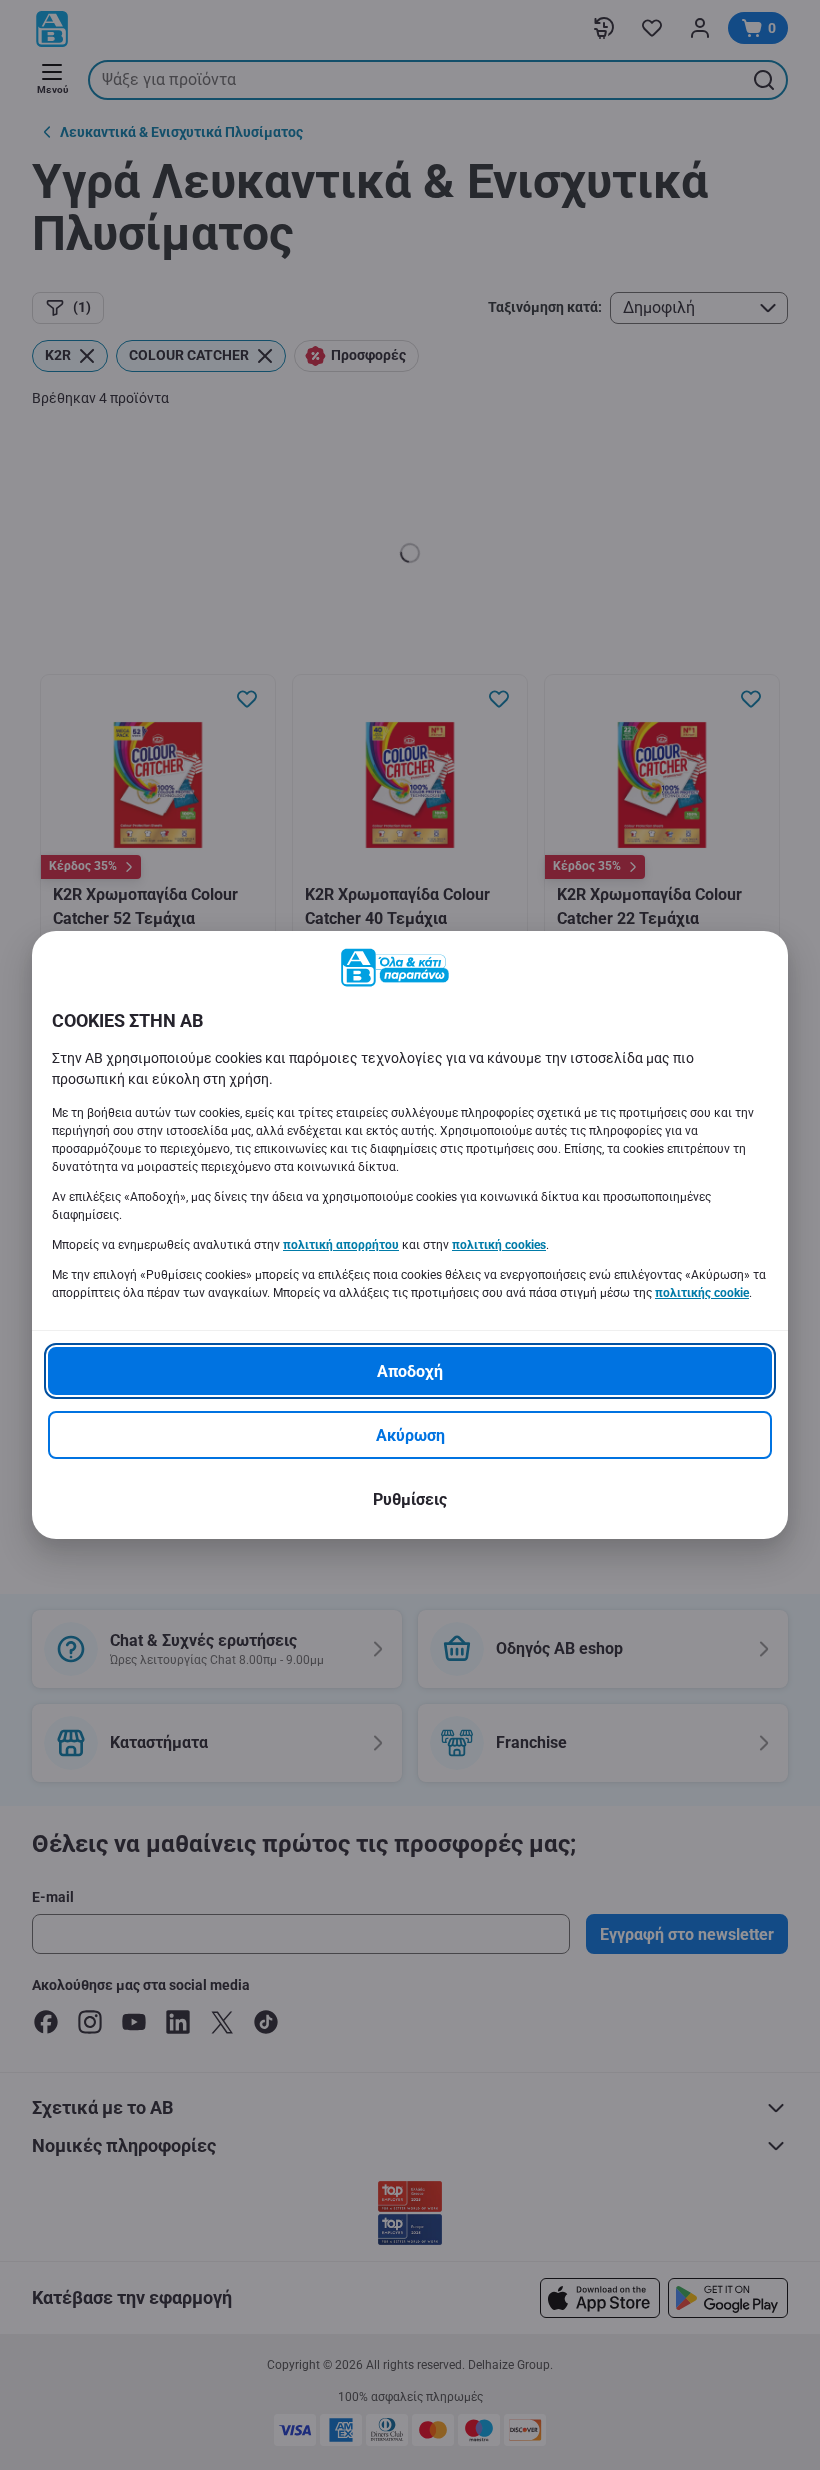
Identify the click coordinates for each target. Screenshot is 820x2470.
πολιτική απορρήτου (341, 1245)
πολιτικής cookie (702, 1293)
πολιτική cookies (499, 1245)
